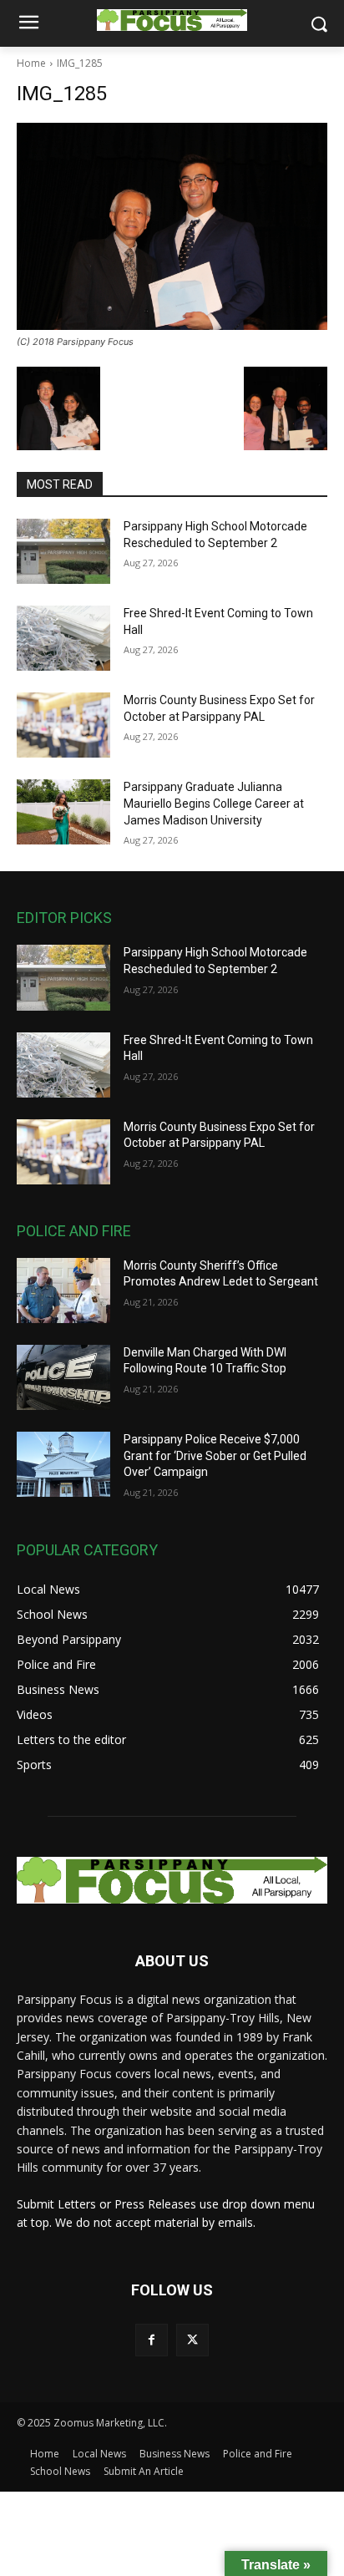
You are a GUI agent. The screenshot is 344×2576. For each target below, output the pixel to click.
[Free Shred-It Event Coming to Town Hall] (63, 638)
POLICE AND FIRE (74, 1231)
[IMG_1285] (172, 226)
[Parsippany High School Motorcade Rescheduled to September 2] (63, 551)
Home (31, 63)
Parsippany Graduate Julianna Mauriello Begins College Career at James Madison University (214, 803)
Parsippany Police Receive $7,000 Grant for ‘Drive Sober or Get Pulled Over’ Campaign (215, 1455)
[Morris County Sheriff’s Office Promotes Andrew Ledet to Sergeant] (63, 1291)
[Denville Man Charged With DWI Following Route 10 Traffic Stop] (63, 1377)
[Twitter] (192, 2340)
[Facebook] (152, 2340)
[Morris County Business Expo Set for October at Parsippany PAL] (63, 725)
